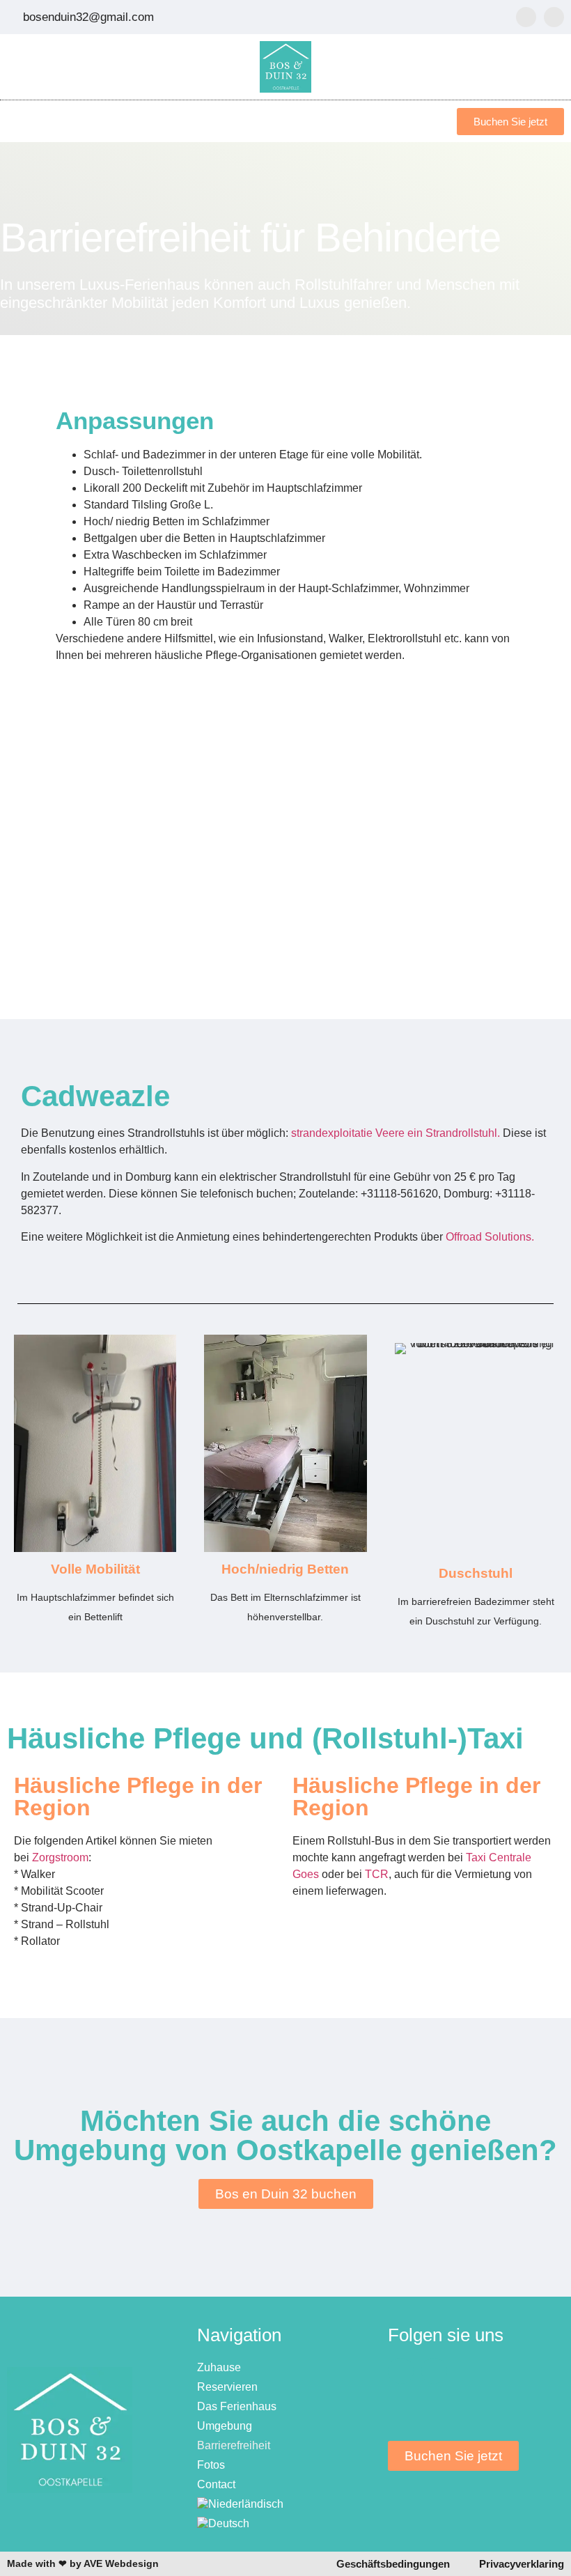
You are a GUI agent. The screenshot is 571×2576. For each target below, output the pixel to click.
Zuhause (219, 2367)
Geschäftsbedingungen (393, 2564)
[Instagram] (554, 17)
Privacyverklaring (522, 2564)
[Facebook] (526, 17)
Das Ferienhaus (237, 2406)
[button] (427, 122)
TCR (377, 1874)
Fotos (211, 2465)
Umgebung (225, 2426)
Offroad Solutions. (491, 1237)
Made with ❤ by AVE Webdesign (83, 2563)
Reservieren (227, 2387)
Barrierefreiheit (234, 2445)
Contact (216, 2484)
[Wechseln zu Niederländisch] (285, 2504)
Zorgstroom (60, 1857)
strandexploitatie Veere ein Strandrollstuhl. (396, 1133)
